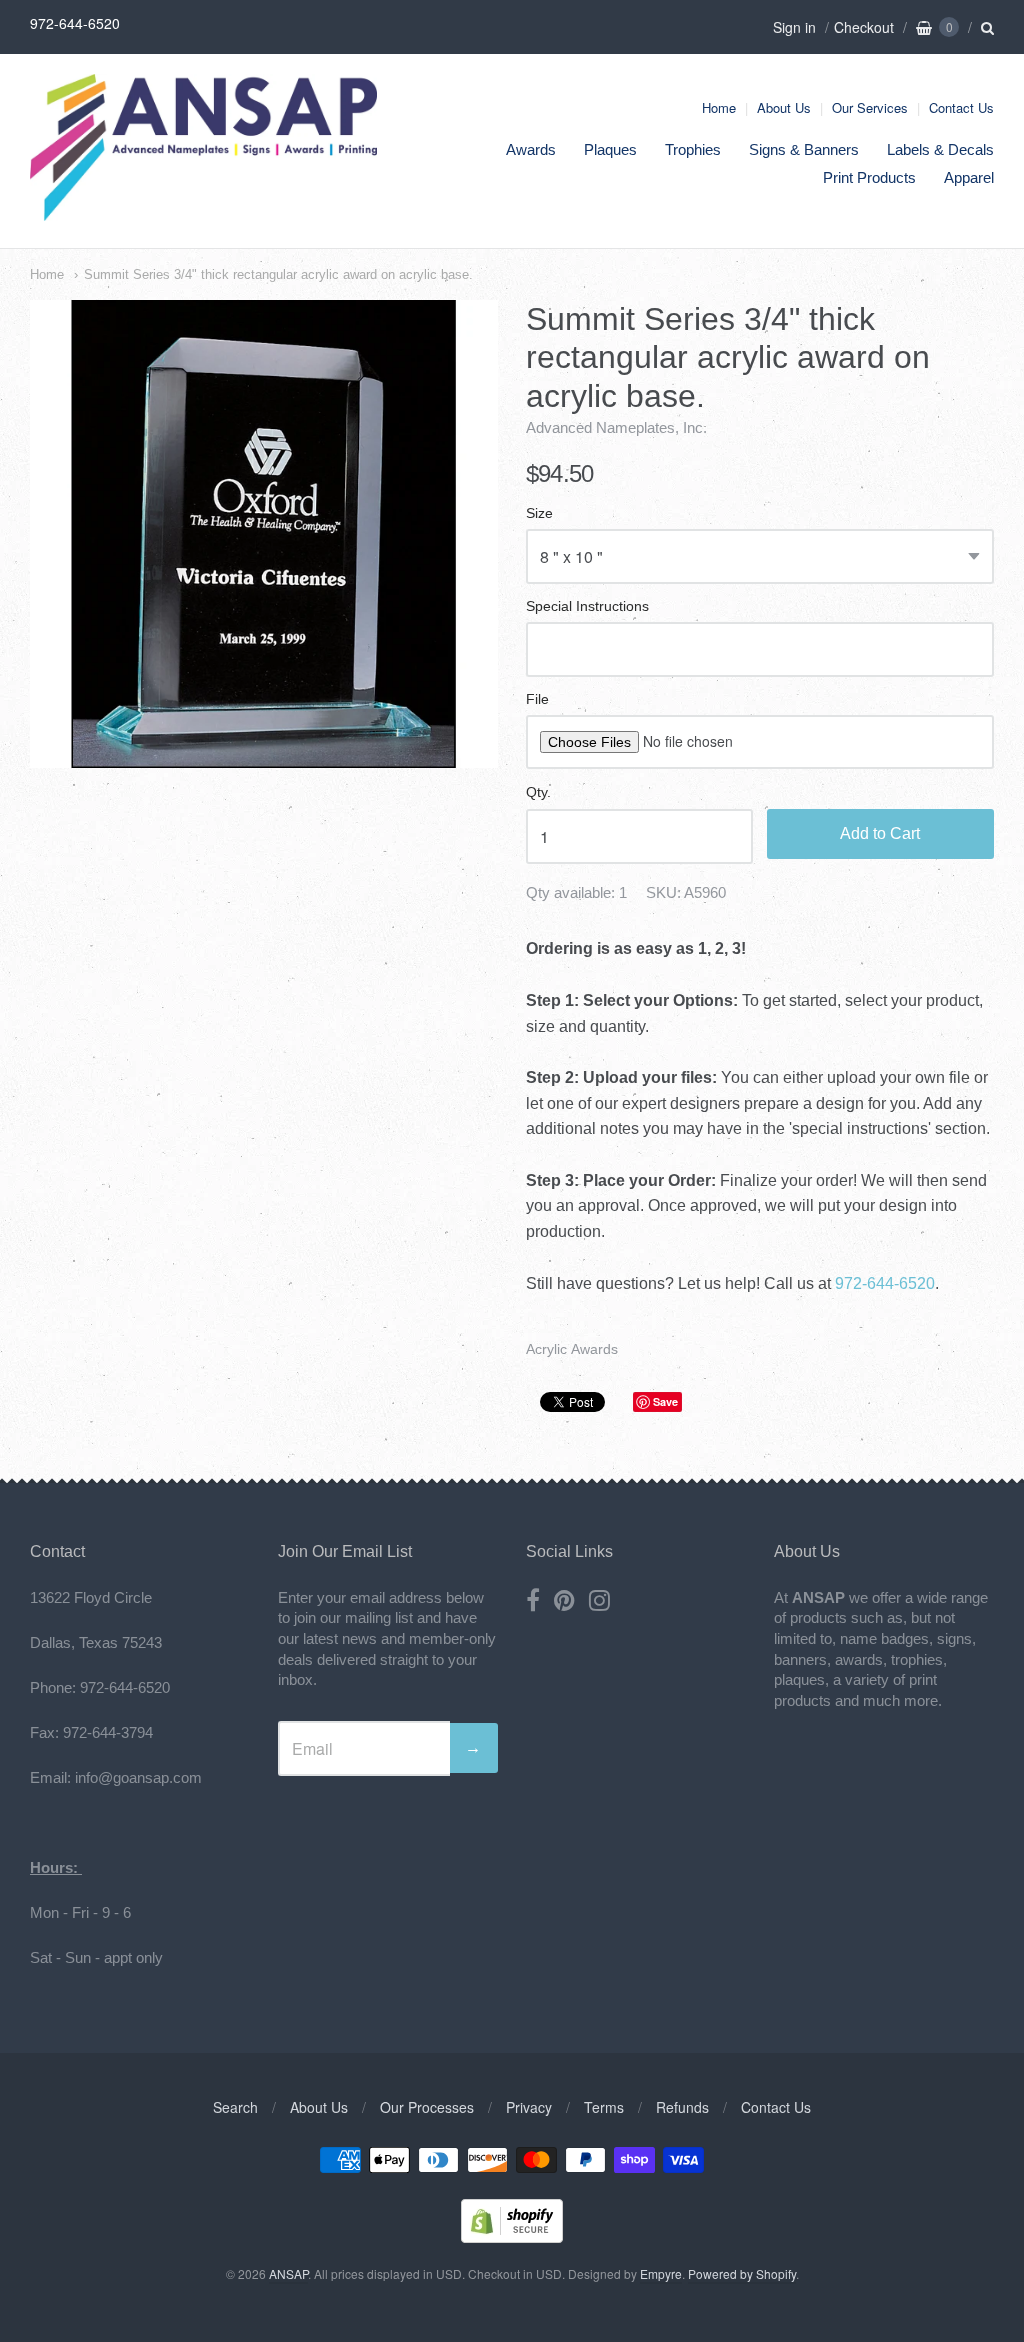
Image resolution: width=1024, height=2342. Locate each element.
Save (665, 1401)
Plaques (610, 149)
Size (539, 513)
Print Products (869, 177)
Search (235, 2107)
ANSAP (288, 2273)
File (537, 699)
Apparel (969, 177)
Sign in (794, 27)
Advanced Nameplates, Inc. (616, 427)
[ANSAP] (203, 210)
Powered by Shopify (742, 2273)
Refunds (682, 2107)
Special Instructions (587, 606)
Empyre (661, 2273)
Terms (604, 2107)
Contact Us (961, 107)
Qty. (538, 792)
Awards (531, 149)
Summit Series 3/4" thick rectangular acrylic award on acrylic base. (278, 274)
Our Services (870, 107)
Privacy (529, 2107)
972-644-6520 (885, 1283)
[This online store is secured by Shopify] (512, 2236)
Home (719, 107)
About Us (784, 107)
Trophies (693, 149)
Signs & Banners (804, 149)
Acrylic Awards (572, 1349)
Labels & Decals (940, 149)
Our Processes (427, 2107)
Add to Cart (880, 833)
